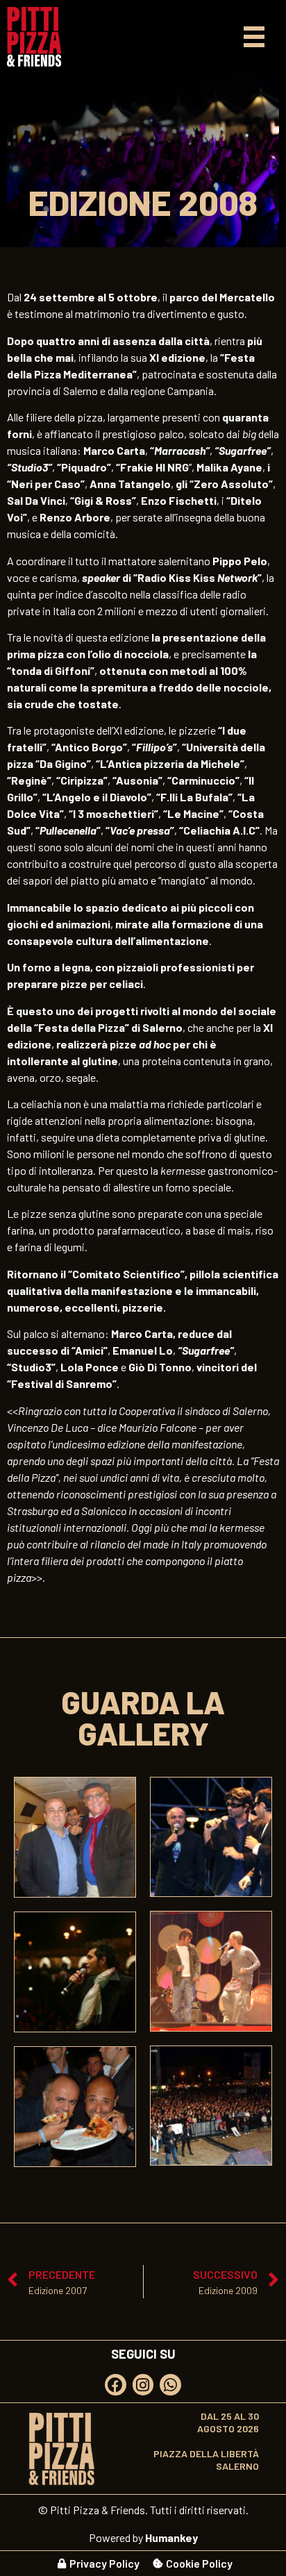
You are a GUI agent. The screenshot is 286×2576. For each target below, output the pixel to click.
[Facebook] (116, 2385)
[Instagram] (143, 2385)
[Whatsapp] (170, 2385)
